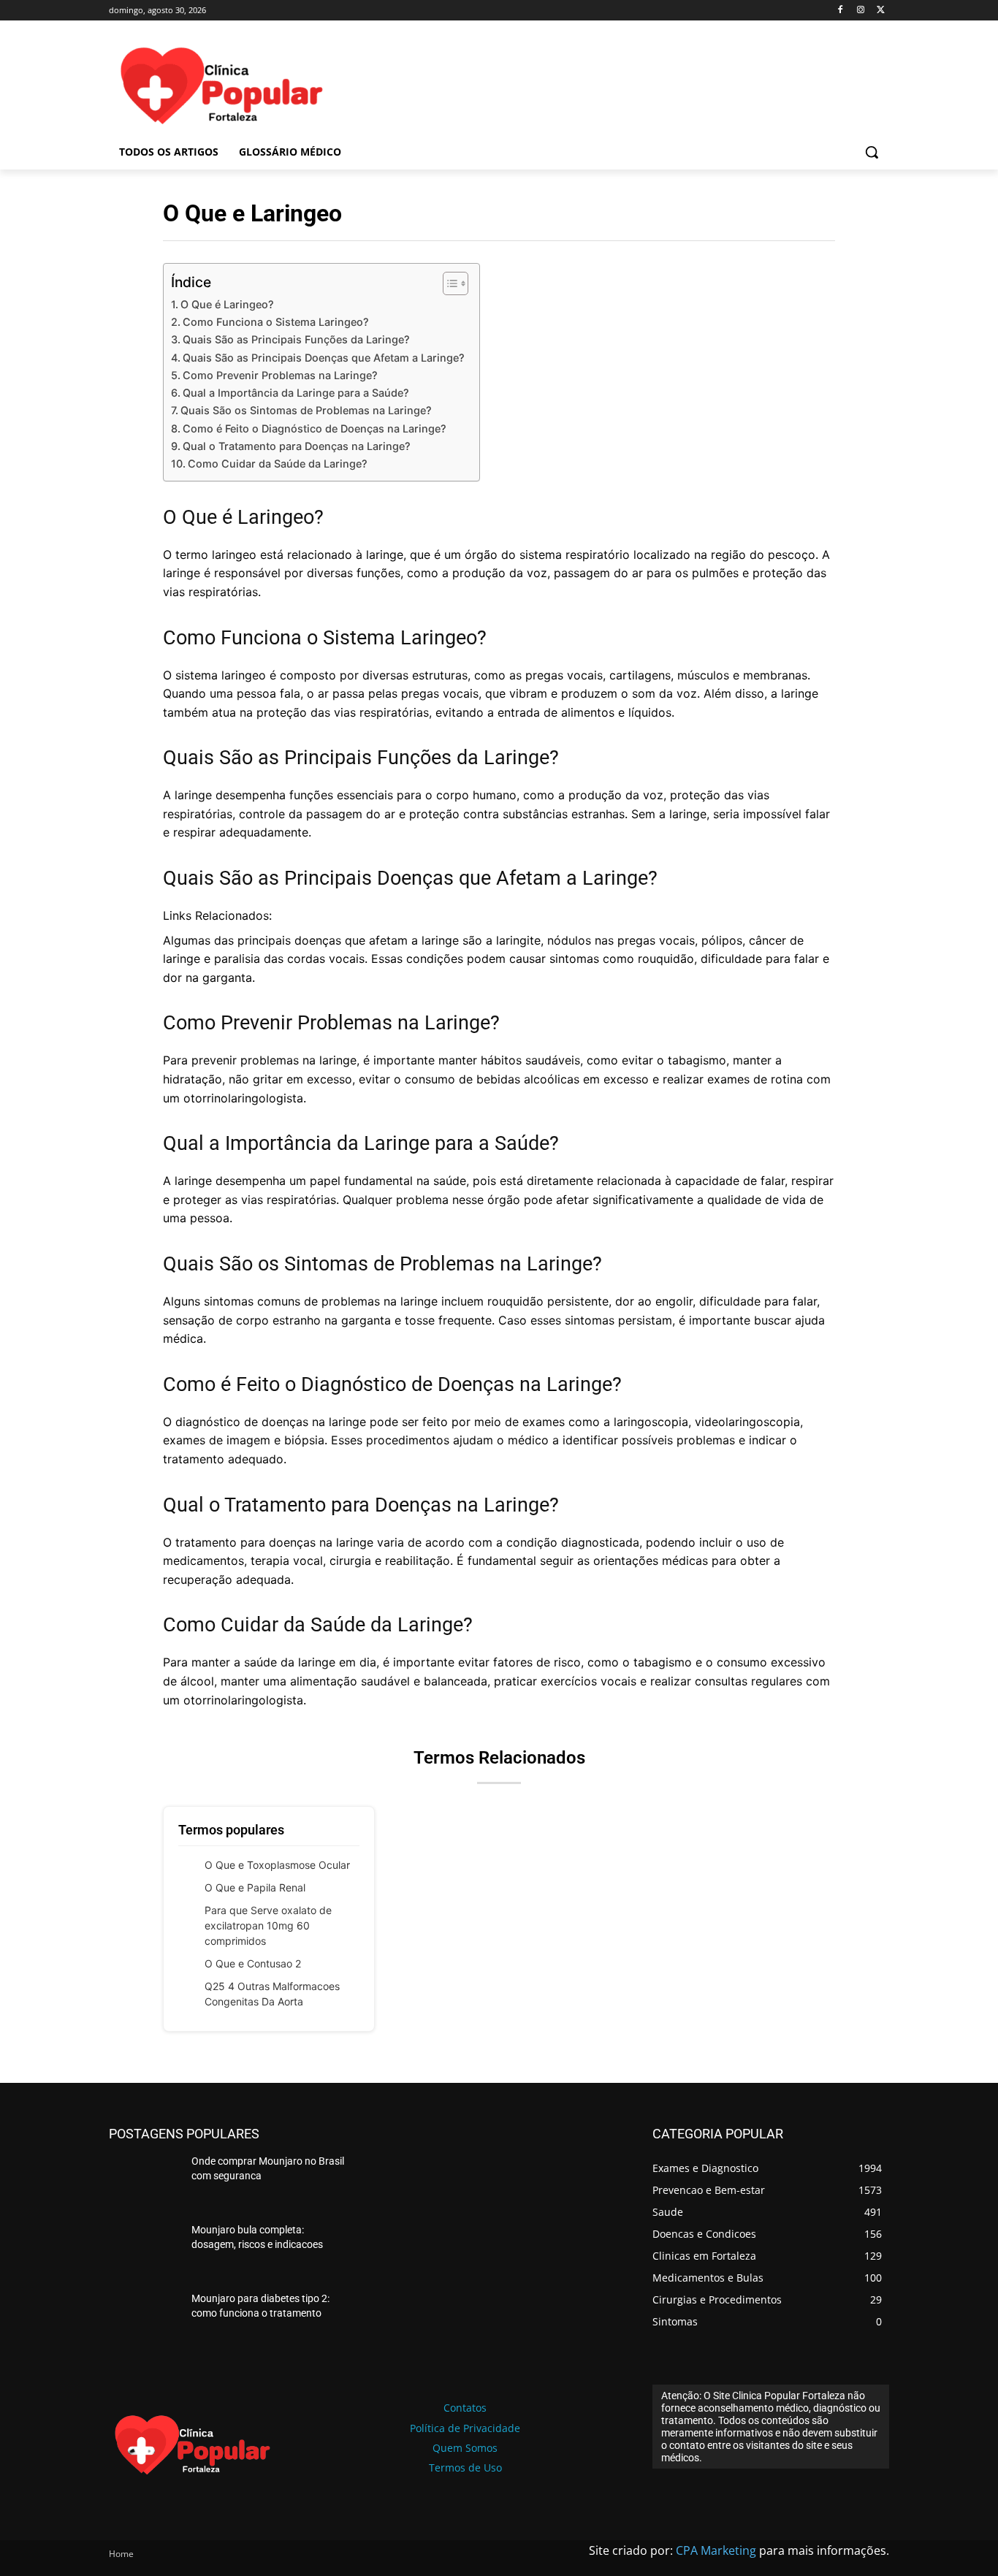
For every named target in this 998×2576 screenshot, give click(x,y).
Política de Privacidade (465, 2428)
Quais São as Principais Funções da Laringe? (296, 339)
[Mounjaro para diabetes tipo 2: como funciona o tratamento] (144, 2320)
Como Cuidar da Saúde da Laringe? (278, 464)
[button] (872, 152)
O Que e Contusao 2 (253, 1963)
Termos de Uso (465, 2468)
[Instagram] (860, 11)
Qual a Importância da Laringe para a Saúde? (296, 393)
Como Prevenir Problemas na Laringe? (280, 375)
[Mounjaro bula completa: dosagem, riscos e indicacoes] (144, 2251)
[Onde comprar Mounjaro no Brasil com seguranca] (144, 2182)
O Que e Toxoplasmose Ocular (277, 1865)
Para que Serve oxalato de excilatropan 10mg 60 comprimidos (268, 1925)
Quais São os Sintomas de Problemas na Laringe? (306, 410)
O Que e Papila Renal (255, 1887)
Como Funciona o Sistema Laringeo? (276, 322)
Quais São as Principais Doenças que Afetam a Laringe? (324, 358)
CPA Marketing (716, 2550)
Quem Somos (465, 2448)
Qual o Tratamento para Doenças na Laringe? (297, 446)
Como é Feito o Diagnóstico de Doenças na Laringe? (315, 428)
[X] (881, 11)
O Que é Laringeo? (227, 304)
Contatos (465, 2408)
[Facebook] (841, 11)
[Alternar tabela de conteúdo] (448, 283)
